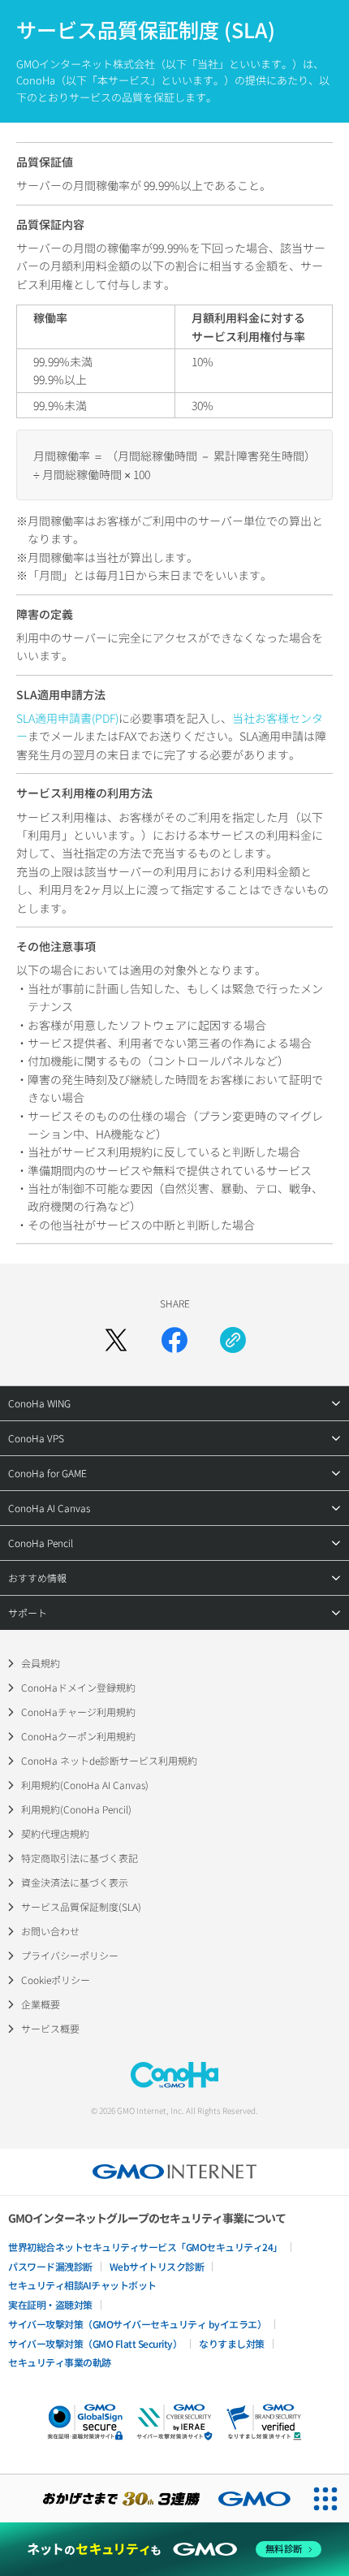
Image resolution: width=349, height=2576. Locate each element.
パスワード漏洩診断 (50, 2266)
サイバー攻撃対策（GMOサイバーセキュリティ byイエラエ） (137, 2324)
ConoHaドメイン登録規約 (78, 1687)
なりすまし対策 (232, 2343)
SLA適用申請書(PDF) (67, 718)
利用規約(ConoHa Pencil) (76, 1809)
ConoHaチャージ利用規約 (78, 1712)
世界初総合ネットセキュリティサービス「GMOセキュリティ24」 (145, 2247)
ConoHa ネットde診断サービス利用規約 (109, 1760)
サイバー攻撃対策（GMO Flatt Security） (95, 2343)
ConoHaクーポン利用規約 (78, 1736)
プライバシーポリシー (70, 1955)
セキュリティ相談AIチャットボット (82, 2285)
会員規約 (41, 1663)
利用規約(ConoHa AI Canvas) (85, 1785)
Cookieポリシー (56, 1980)
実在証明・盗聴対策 (50, 2304)
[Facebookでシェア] (174, 1340)
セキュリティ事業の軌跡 (60, 2362)
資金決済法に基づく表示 (75, 1882)
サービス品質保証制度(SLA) (81, 1906)
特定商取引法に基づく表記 (80, 1858)
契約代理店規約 (55, 1833)
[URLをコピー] (233, 1340)
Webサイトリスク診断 (157, 2266)
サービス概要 (50, 2028)
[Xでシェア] (116, 1340)
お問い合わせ (50, 1931)
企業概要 (41, 2004)
